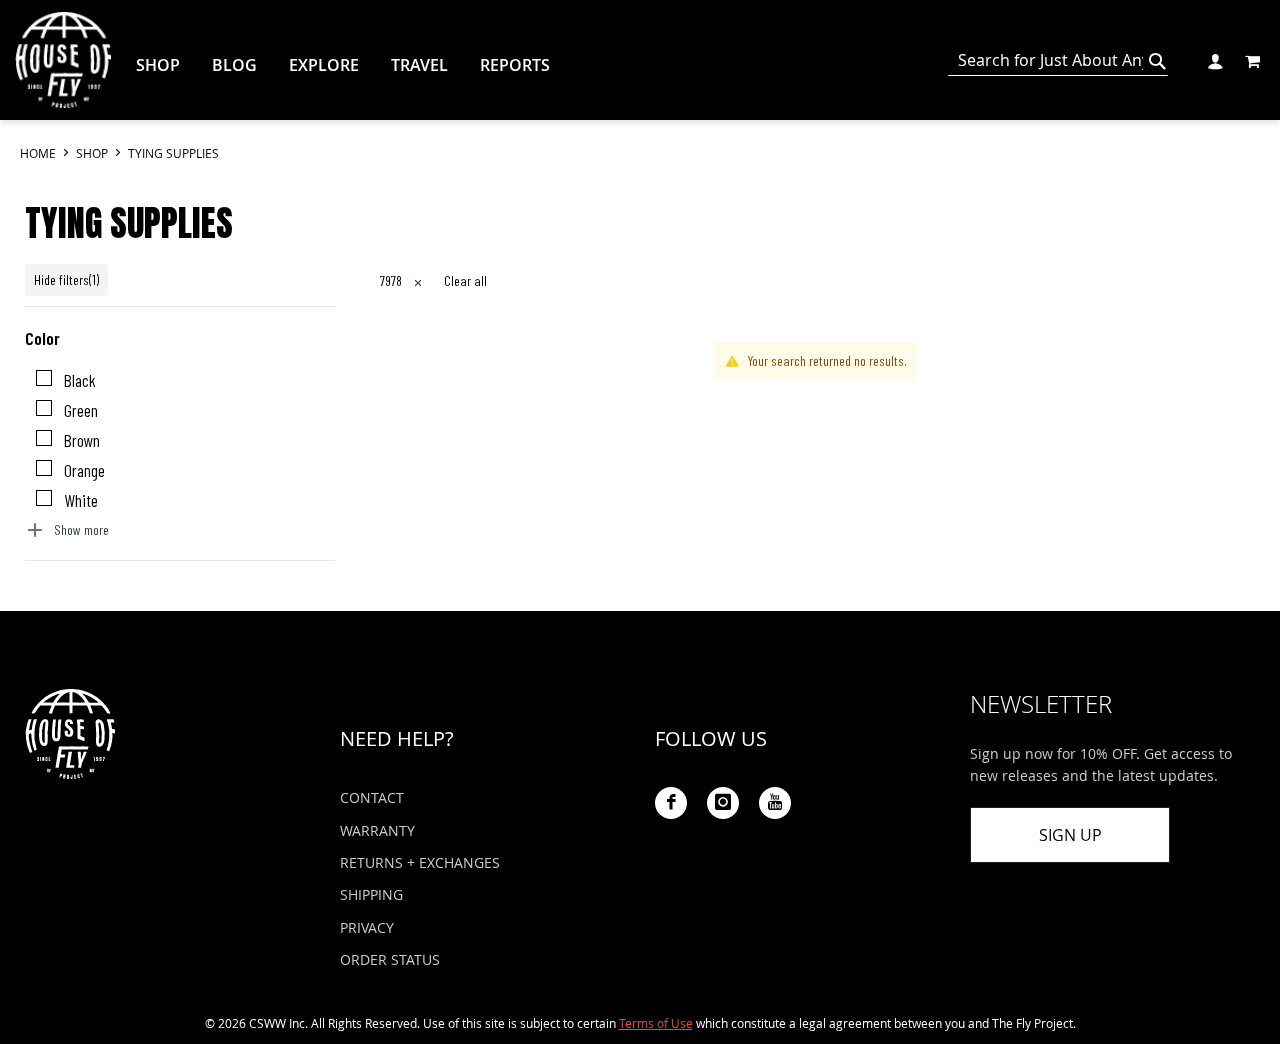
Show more (81, 529)
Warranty (377, 830)
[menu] (544, 65)
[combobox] (1058, 61)
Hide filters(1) (66, 279)
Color (42, 338)
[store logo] (63, 60)
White (81, 500)
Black (80, 380)
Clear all (465, 280)
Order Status (390, 959)
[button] (1214, 59)
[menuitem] (158, 65)
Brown (82, 440)
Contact (372, 797)
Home (39, 153)
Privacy (367, 927)
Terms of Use (656, 1023)
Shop (93, 153)
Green (81, 410)
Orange (84, 470)
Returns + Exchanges (420, 862)
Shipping (371, 894)
